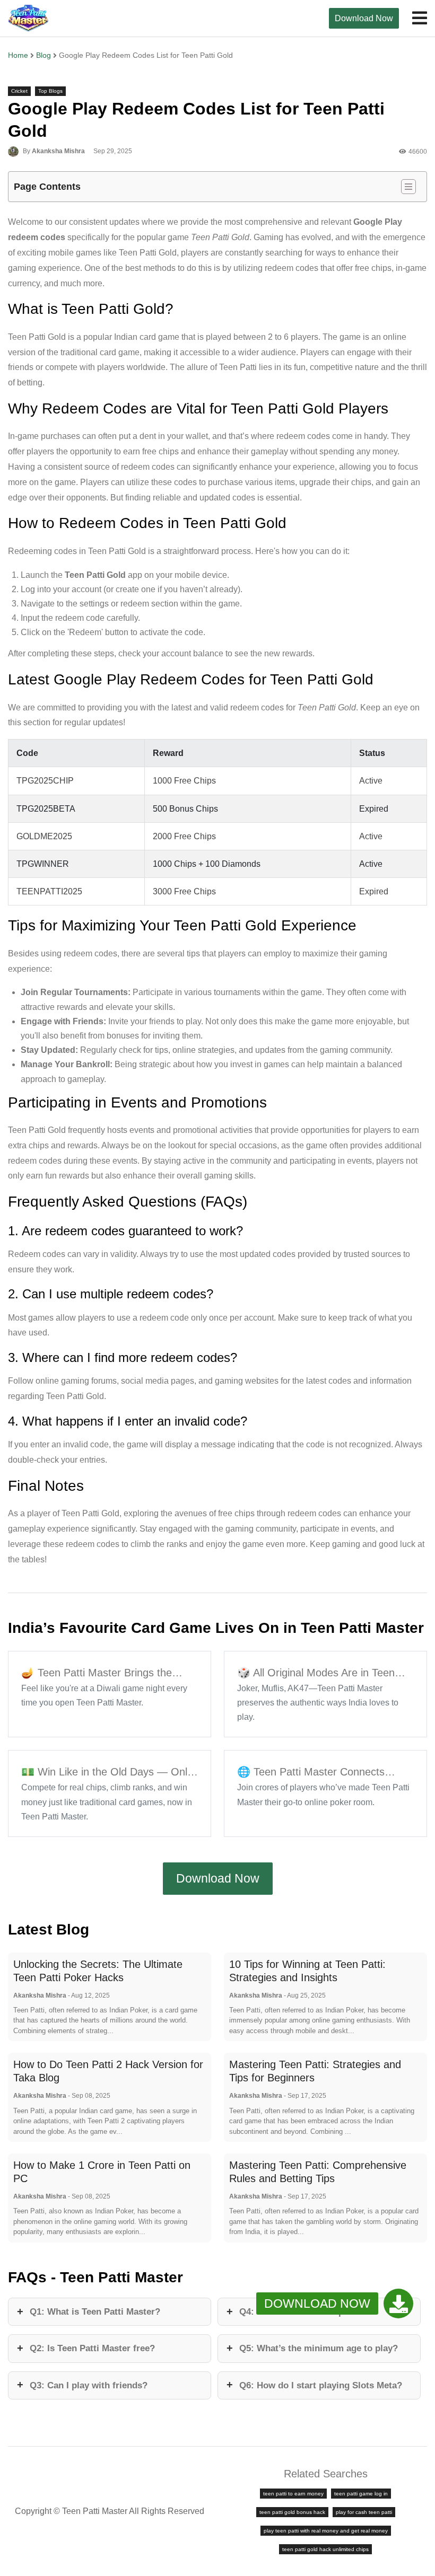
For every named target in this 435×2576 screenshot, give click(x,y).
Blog (43, 55)
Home (18, 55)
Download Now (364, 18)
